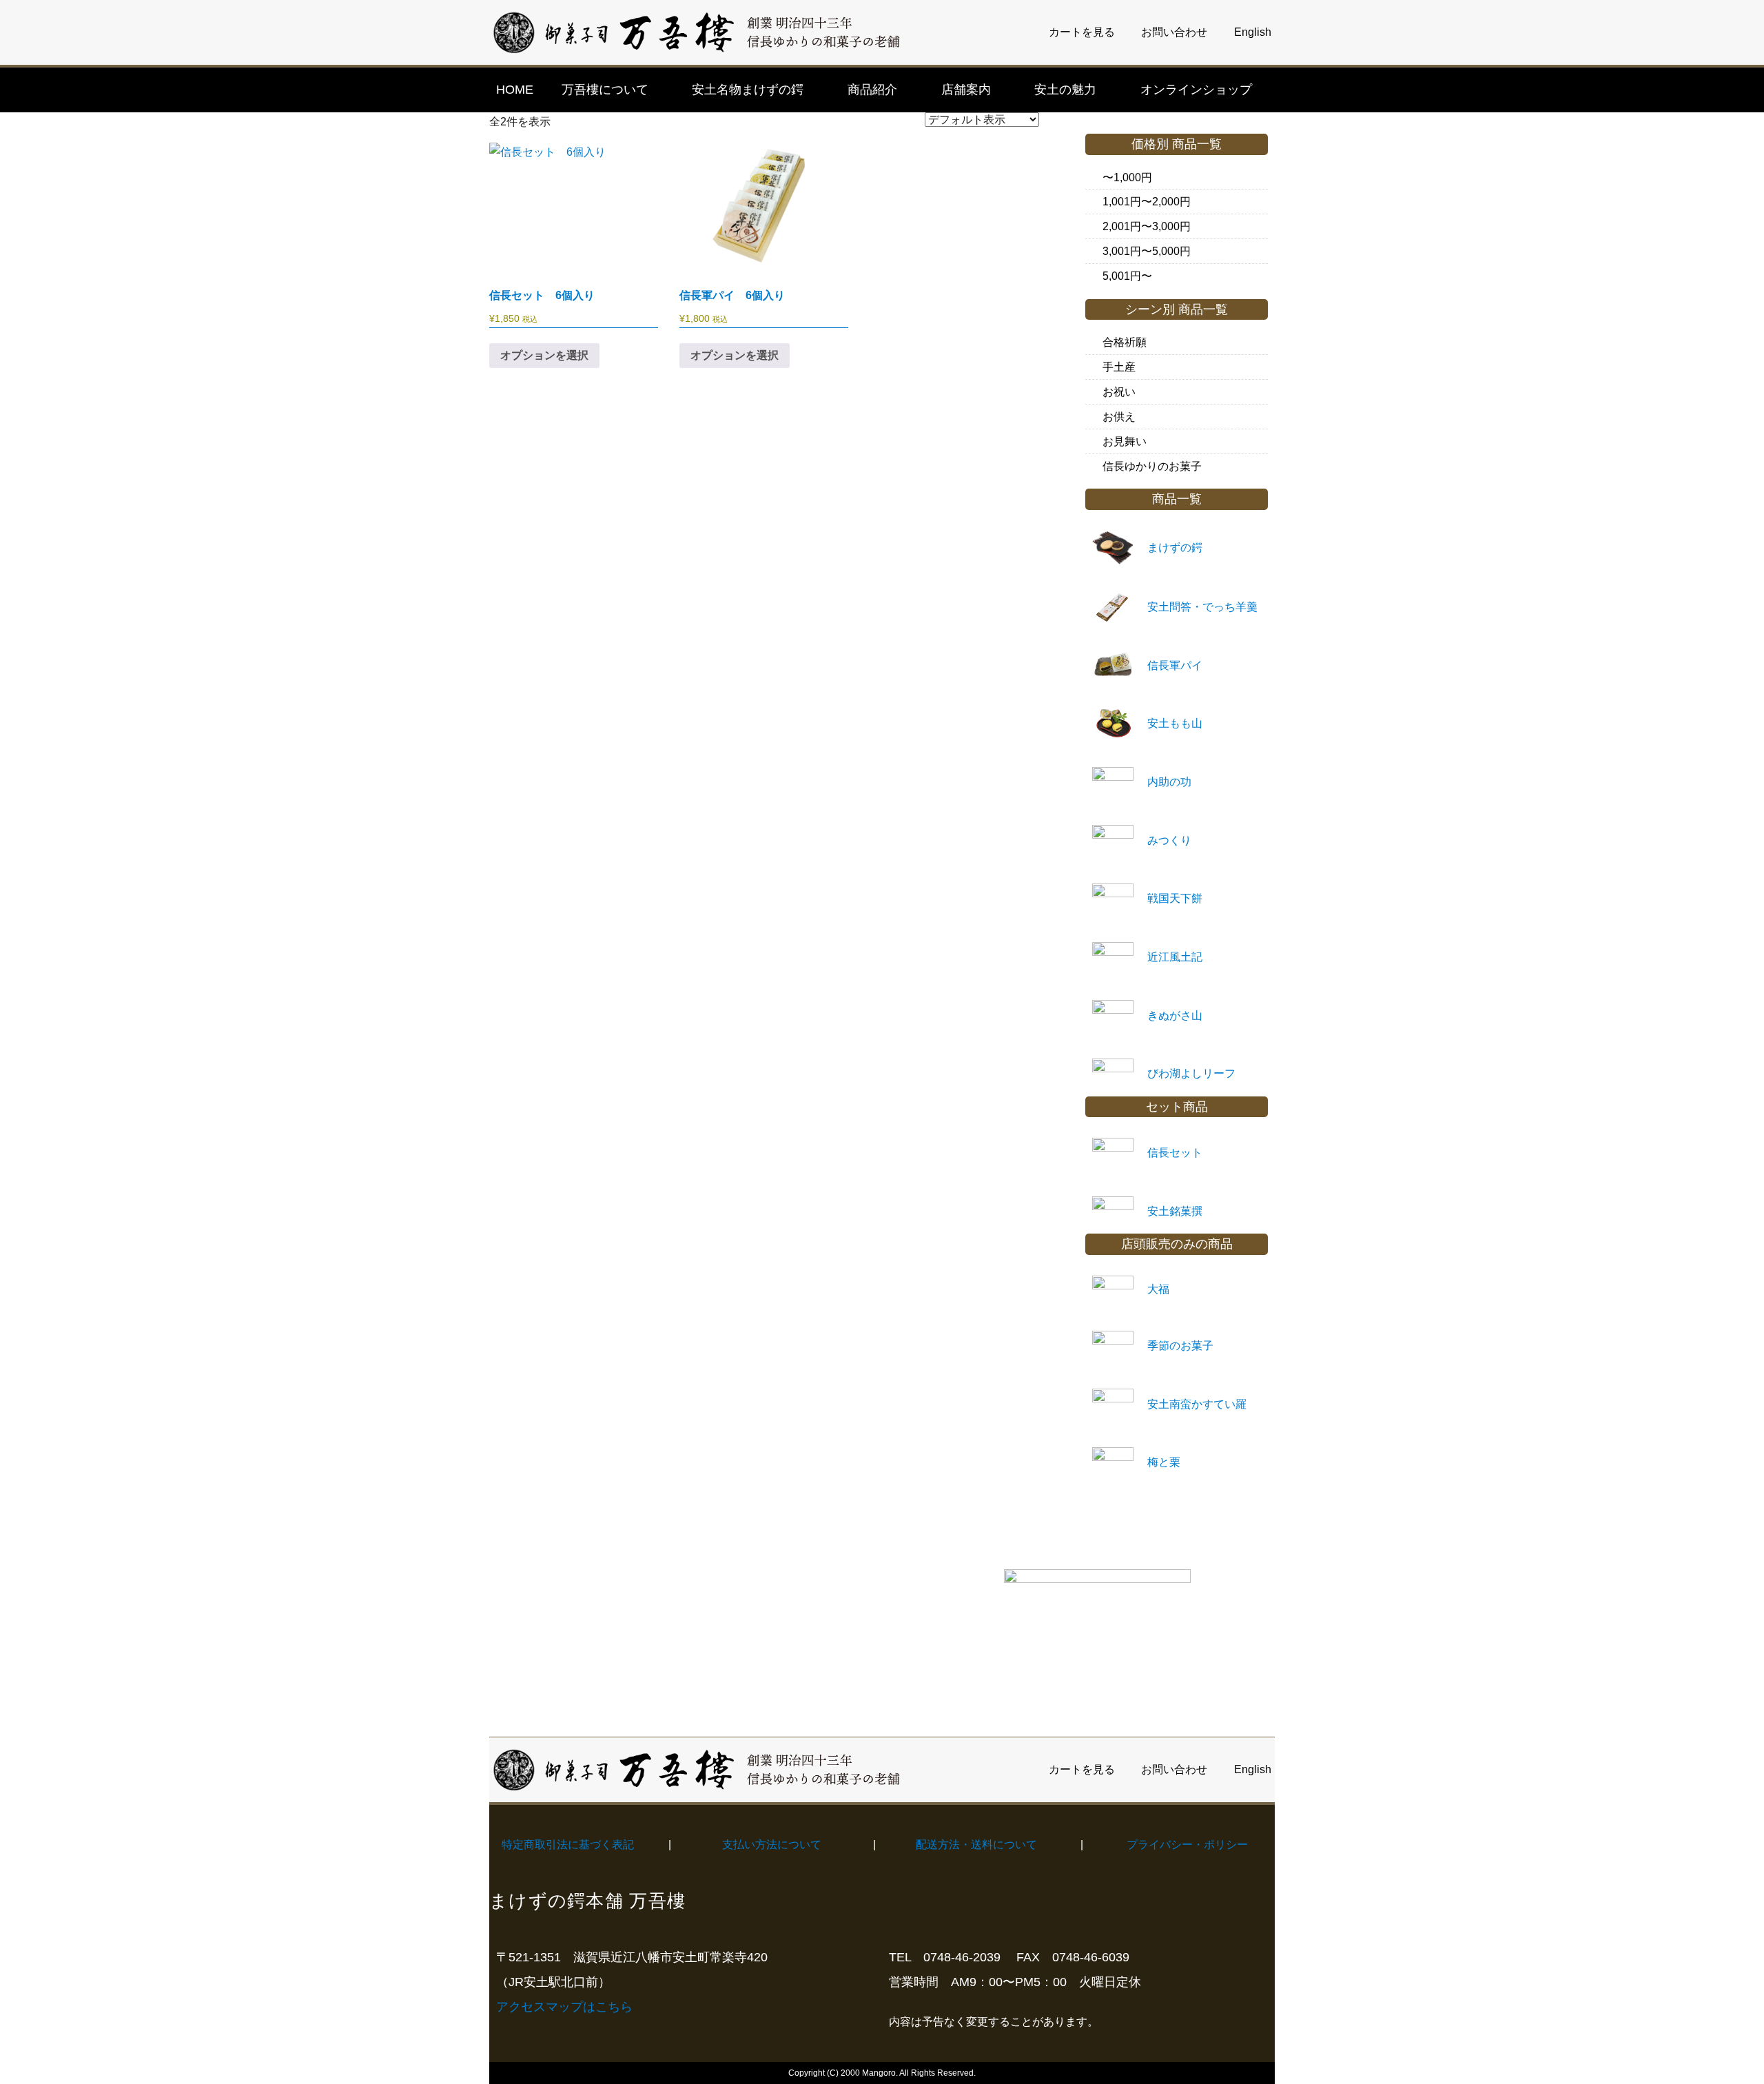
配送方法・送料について (976, 1845)
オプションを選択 (544, 355)
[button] (613, 90)
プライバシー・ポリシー (1187, 1845)
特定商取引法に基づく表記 (568, 1845)
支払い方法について (772, 1845)
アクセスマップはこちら (564, 2007)
